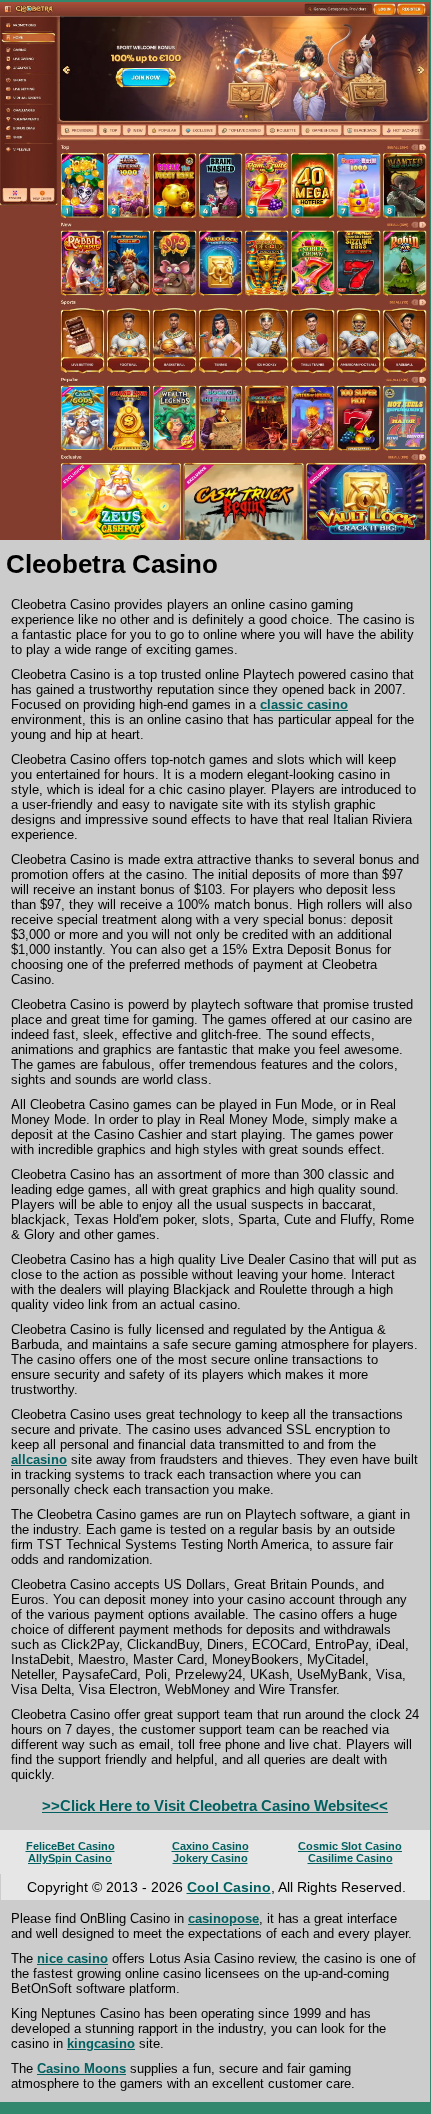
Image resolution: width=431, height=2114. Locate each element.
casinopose (223, 1918)
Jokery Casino (210, 1858)
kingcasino (101, 2043)
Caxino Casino (210, 1846)
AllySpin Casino (70, 1858)
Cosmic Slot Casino (350, 1846)
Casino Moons (81, 2068)
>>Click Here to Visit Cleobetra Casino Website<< (215, 1805)
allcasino (39, 1459)
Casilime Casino (350, 1858)
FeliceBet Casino (70, 1846)
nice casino (72, 1958)
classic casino (304, 704)
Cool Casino (229, 1887)
